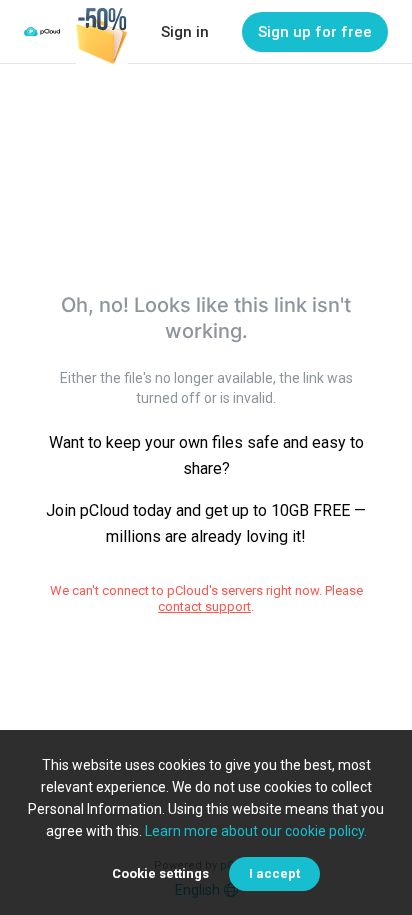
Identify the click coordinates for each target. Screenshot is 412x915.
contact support (204, 606)
